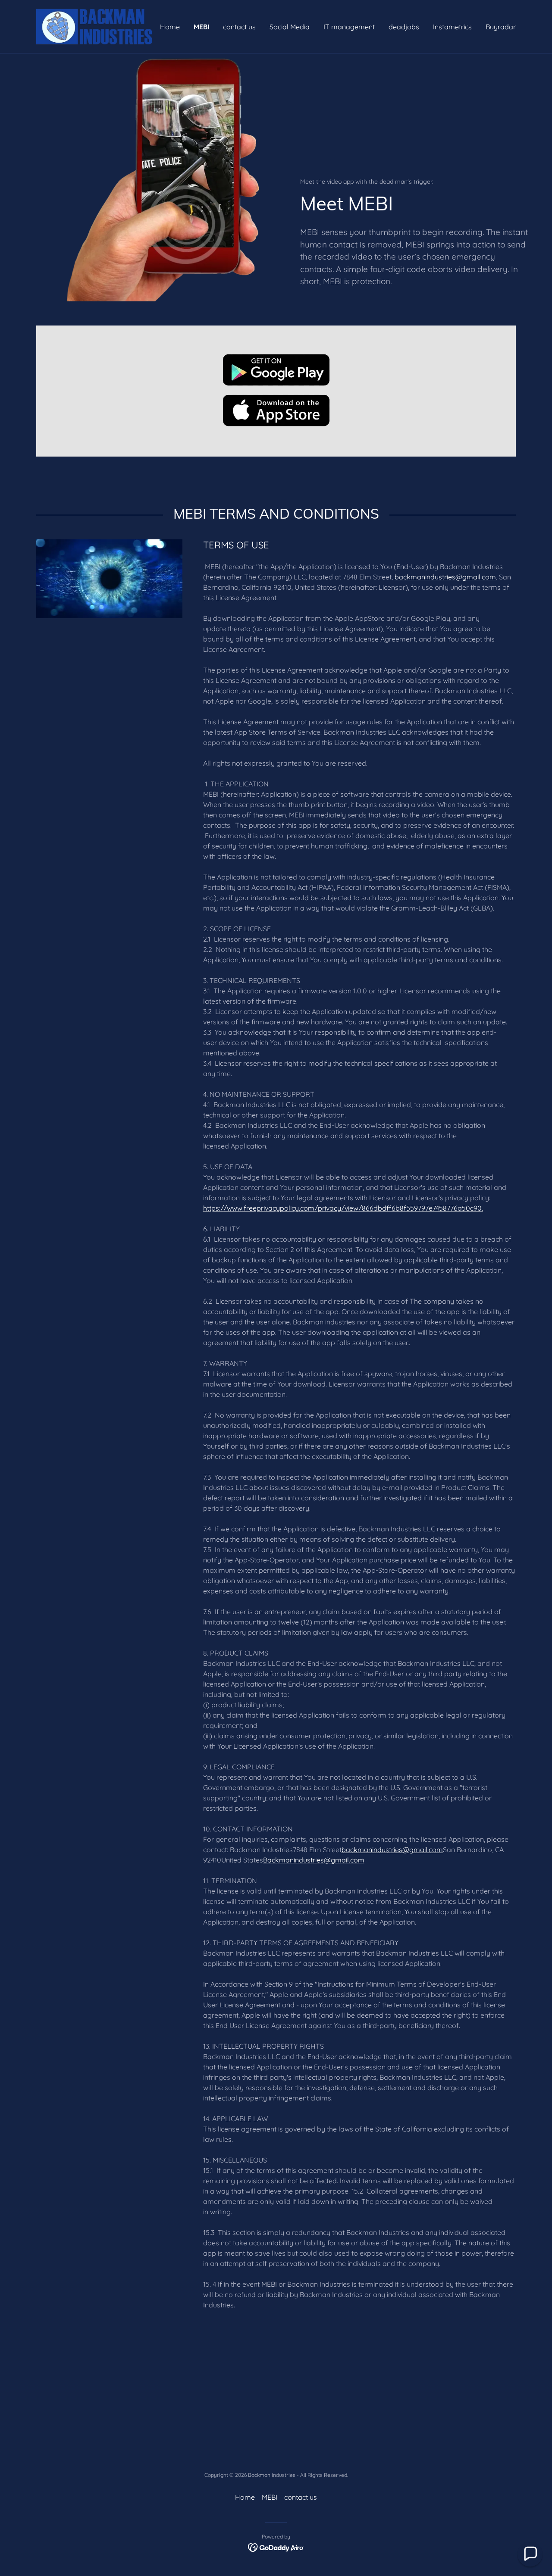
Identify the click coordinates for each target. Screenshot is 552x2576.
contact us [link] (239, 27)
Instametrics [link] (452, 27)
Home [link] (170, 27)
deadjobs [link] (404, 27)
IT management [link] (349, 27)
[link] (96, 26)
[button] (530, 2554)
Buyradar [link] (501, 27)
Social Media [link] (290, 27)
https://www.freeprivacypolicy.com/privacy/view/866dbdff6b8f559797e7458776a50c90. (343, 1208)
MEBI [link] (201, 27)
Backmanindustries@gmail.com (314, 1860)
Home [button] (245, 2497)
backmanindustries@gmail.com (445, 577)
